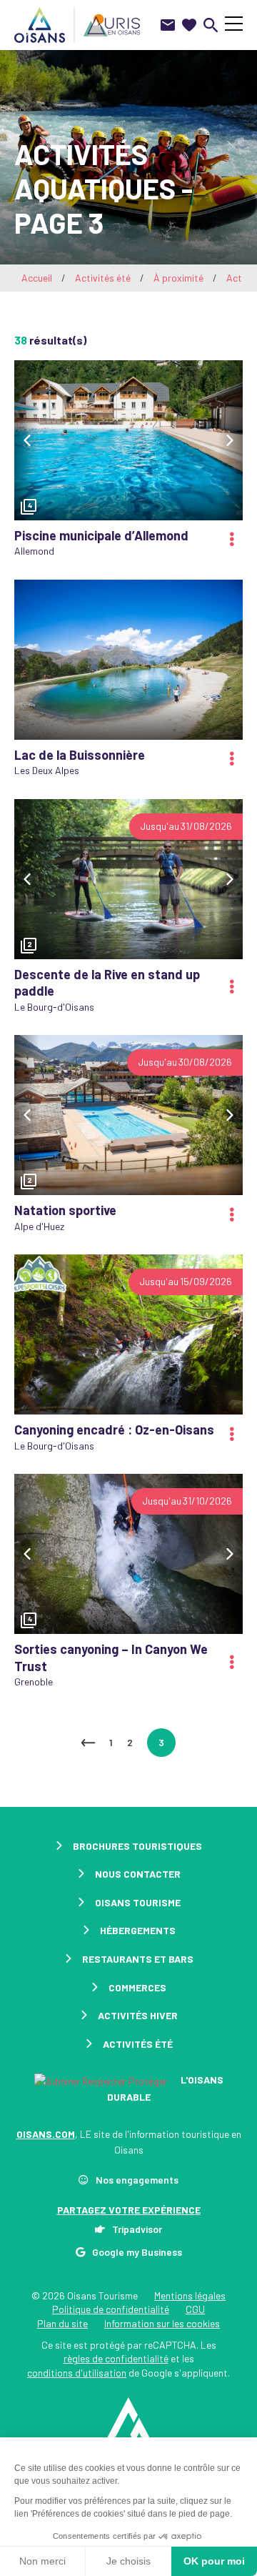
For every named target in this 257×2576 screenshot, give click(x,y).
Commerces (137, 1987)
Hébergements (138, 1930)
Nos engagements (137, 2180)
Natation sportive (65, 1210)
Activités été (103, 278)
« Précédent (88, 1743)
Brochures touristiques (137, 1846)
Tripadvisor (137, 2229)
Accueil (37, 278)
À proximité (178, 278)
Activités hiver (138, 2015)
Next (230, 440)
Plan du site (62, 2323)
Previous (27, 440)
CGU (195, 2309)
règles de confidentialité (116, 2358)
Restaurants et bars (138, 1959)
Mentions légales (190, 2295)
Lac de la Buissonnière (80, 755)
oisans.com (46, 2134)
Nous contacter (138, 1874)
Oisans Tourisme (138, 1902)
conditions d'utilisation (77, 2373)
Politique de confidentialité (111, 2309)
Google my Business (137, 2252)
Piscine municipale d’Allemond (101, 535)
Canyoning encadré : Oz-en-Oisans (114, 1430)
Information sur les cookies (162, 2323)
